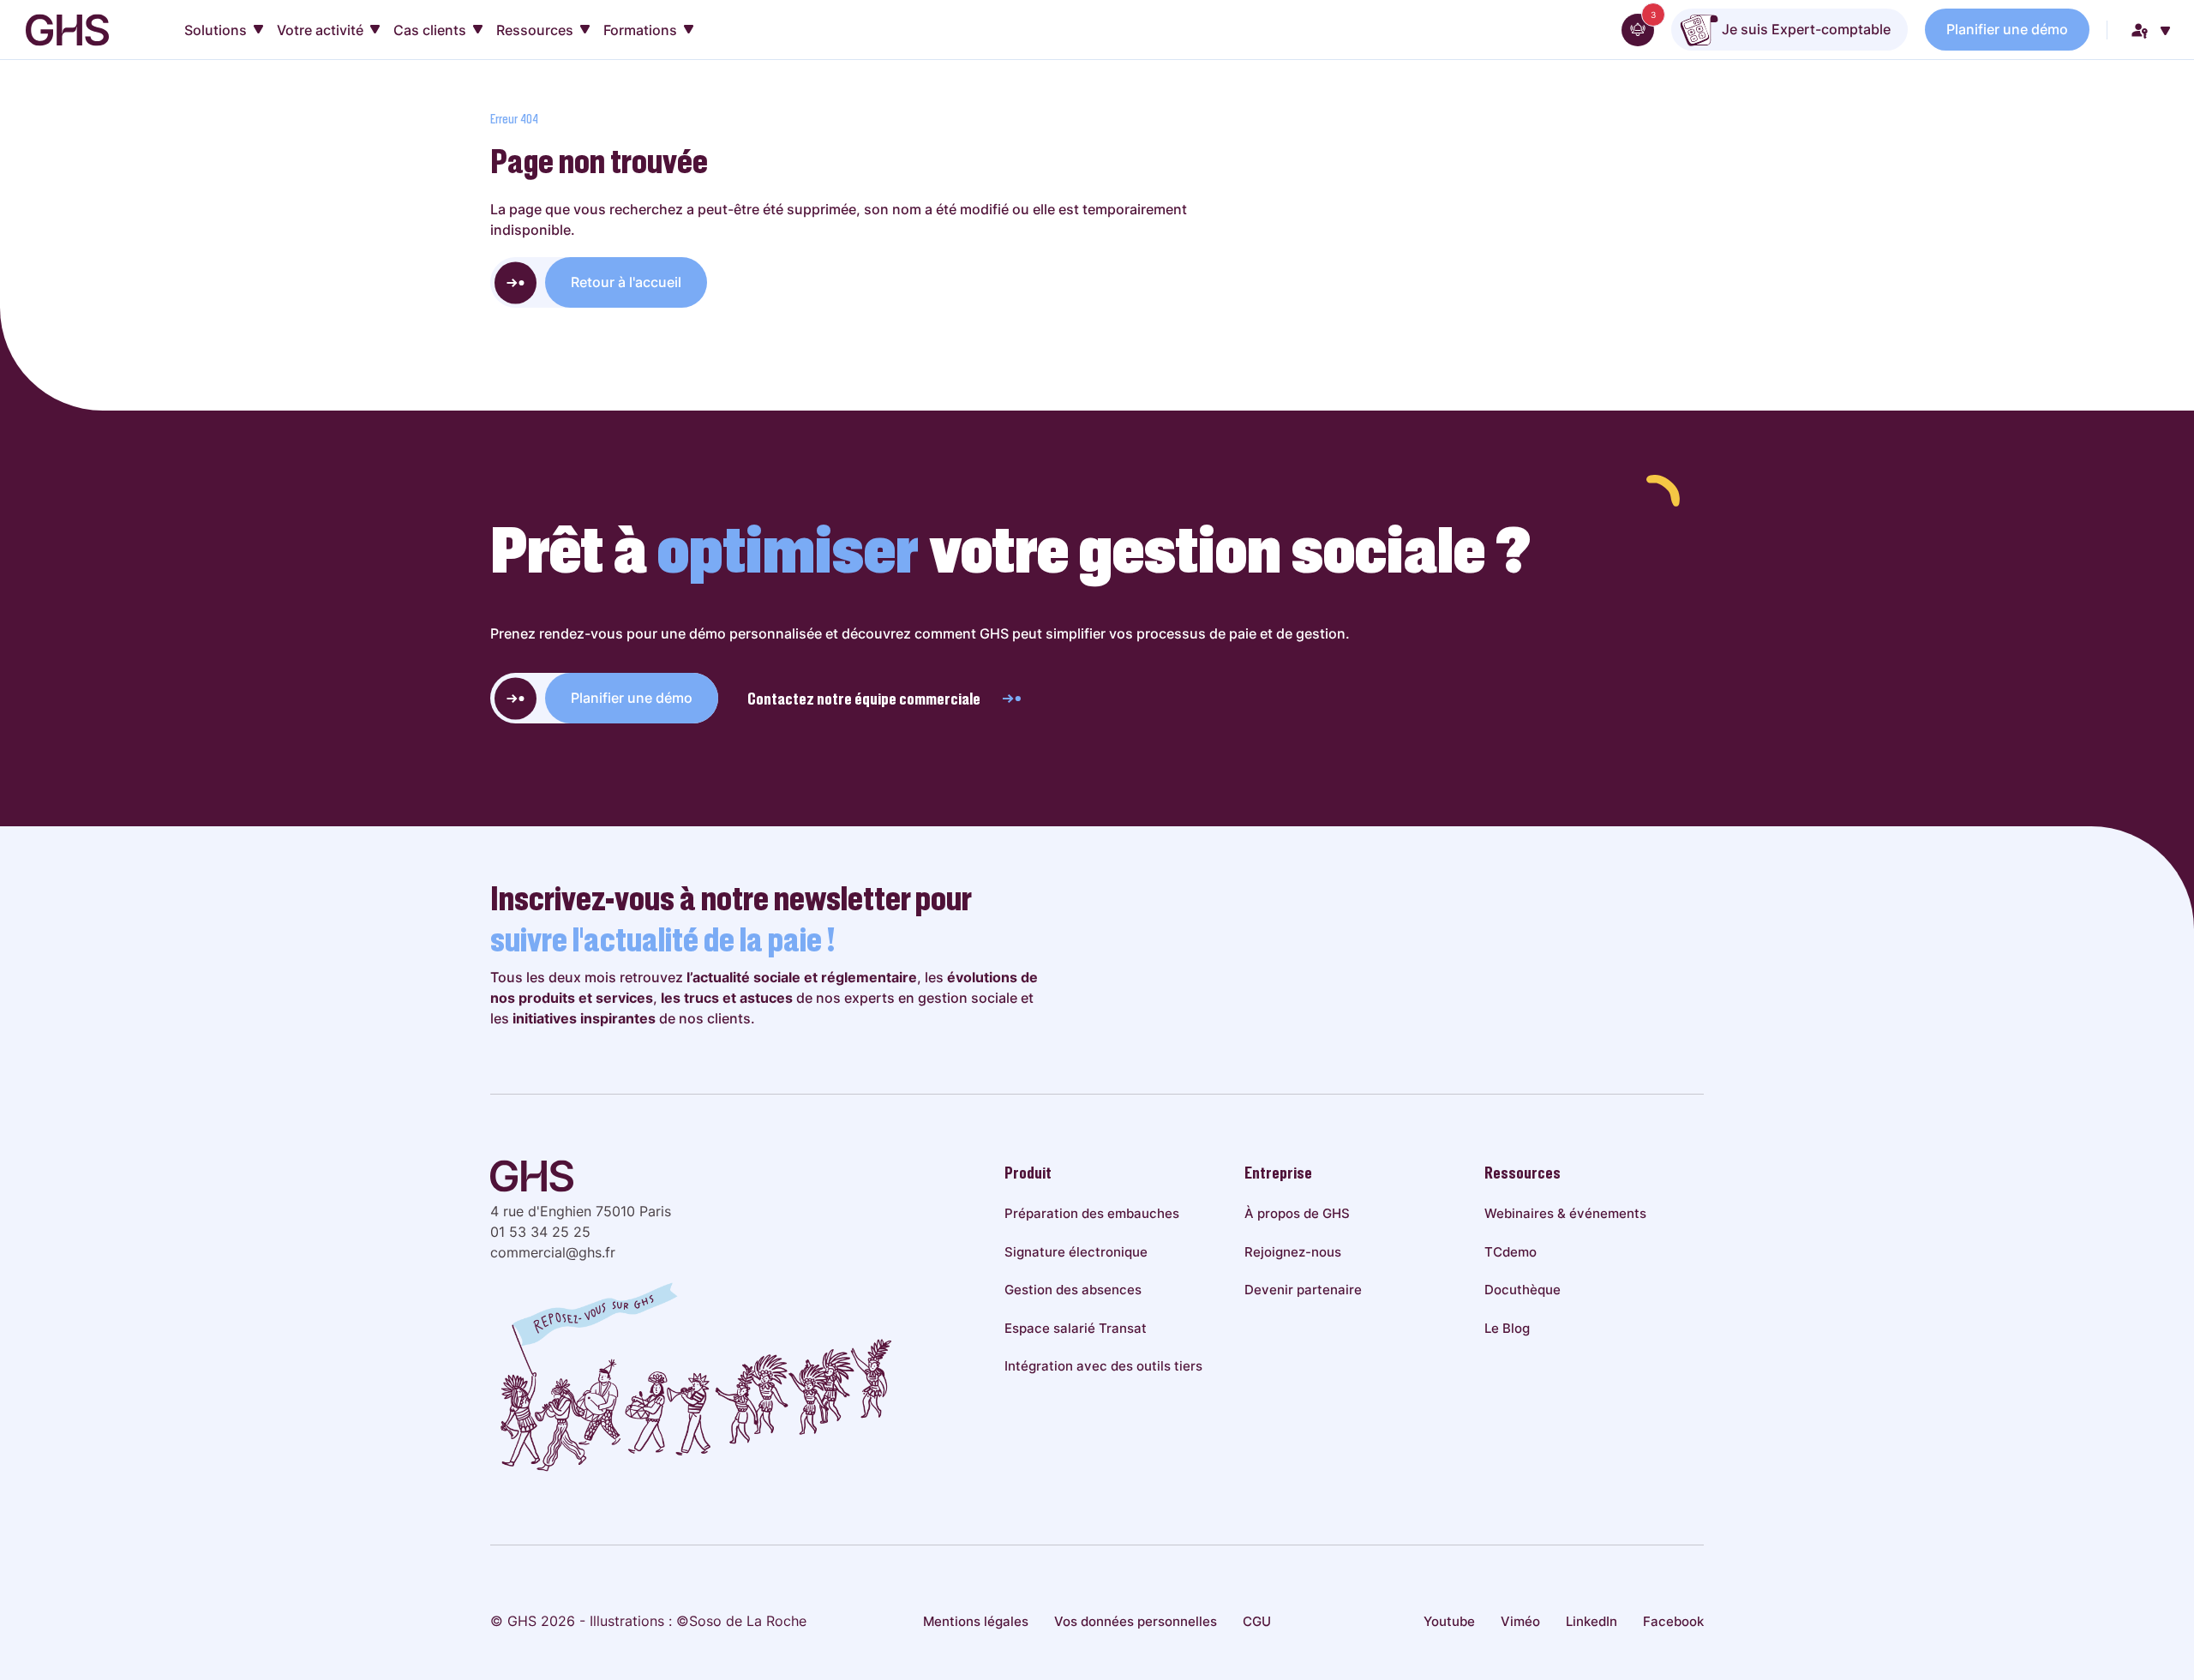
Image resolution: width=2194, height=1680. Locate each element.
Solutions (216, 30)
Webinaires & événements (1565, 1213)
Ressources (535, 30)
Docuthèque (1523, 1290)
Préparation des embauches (1092, 1213)
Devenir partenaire (1303, 1290)
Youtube (1449, 1621)
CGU (1257, 1621)
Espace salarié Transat (1076, 1328)
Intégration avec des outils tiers (1103, 1366)
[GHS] (67, 30)
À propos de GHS (1297, 1213)
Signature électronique (1076, 1252)
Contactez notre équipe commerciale (864, 699)
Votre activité (320, 30)
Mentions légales (976, 1621)
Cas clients (430, 30)
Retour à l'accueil (626, 282)
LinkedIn (1592, 1621)
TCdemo (1511, 1252)
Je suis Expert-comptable (1804, 29)
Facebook (1673, 1621)
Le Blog (1507, 1328)
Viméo (1520, 1621)
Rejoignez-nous (1293, 1252)
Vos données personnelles (1136, 1621)
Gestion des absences (1073, 1290)
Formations (640, 30)
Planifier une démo (2007, 29)
